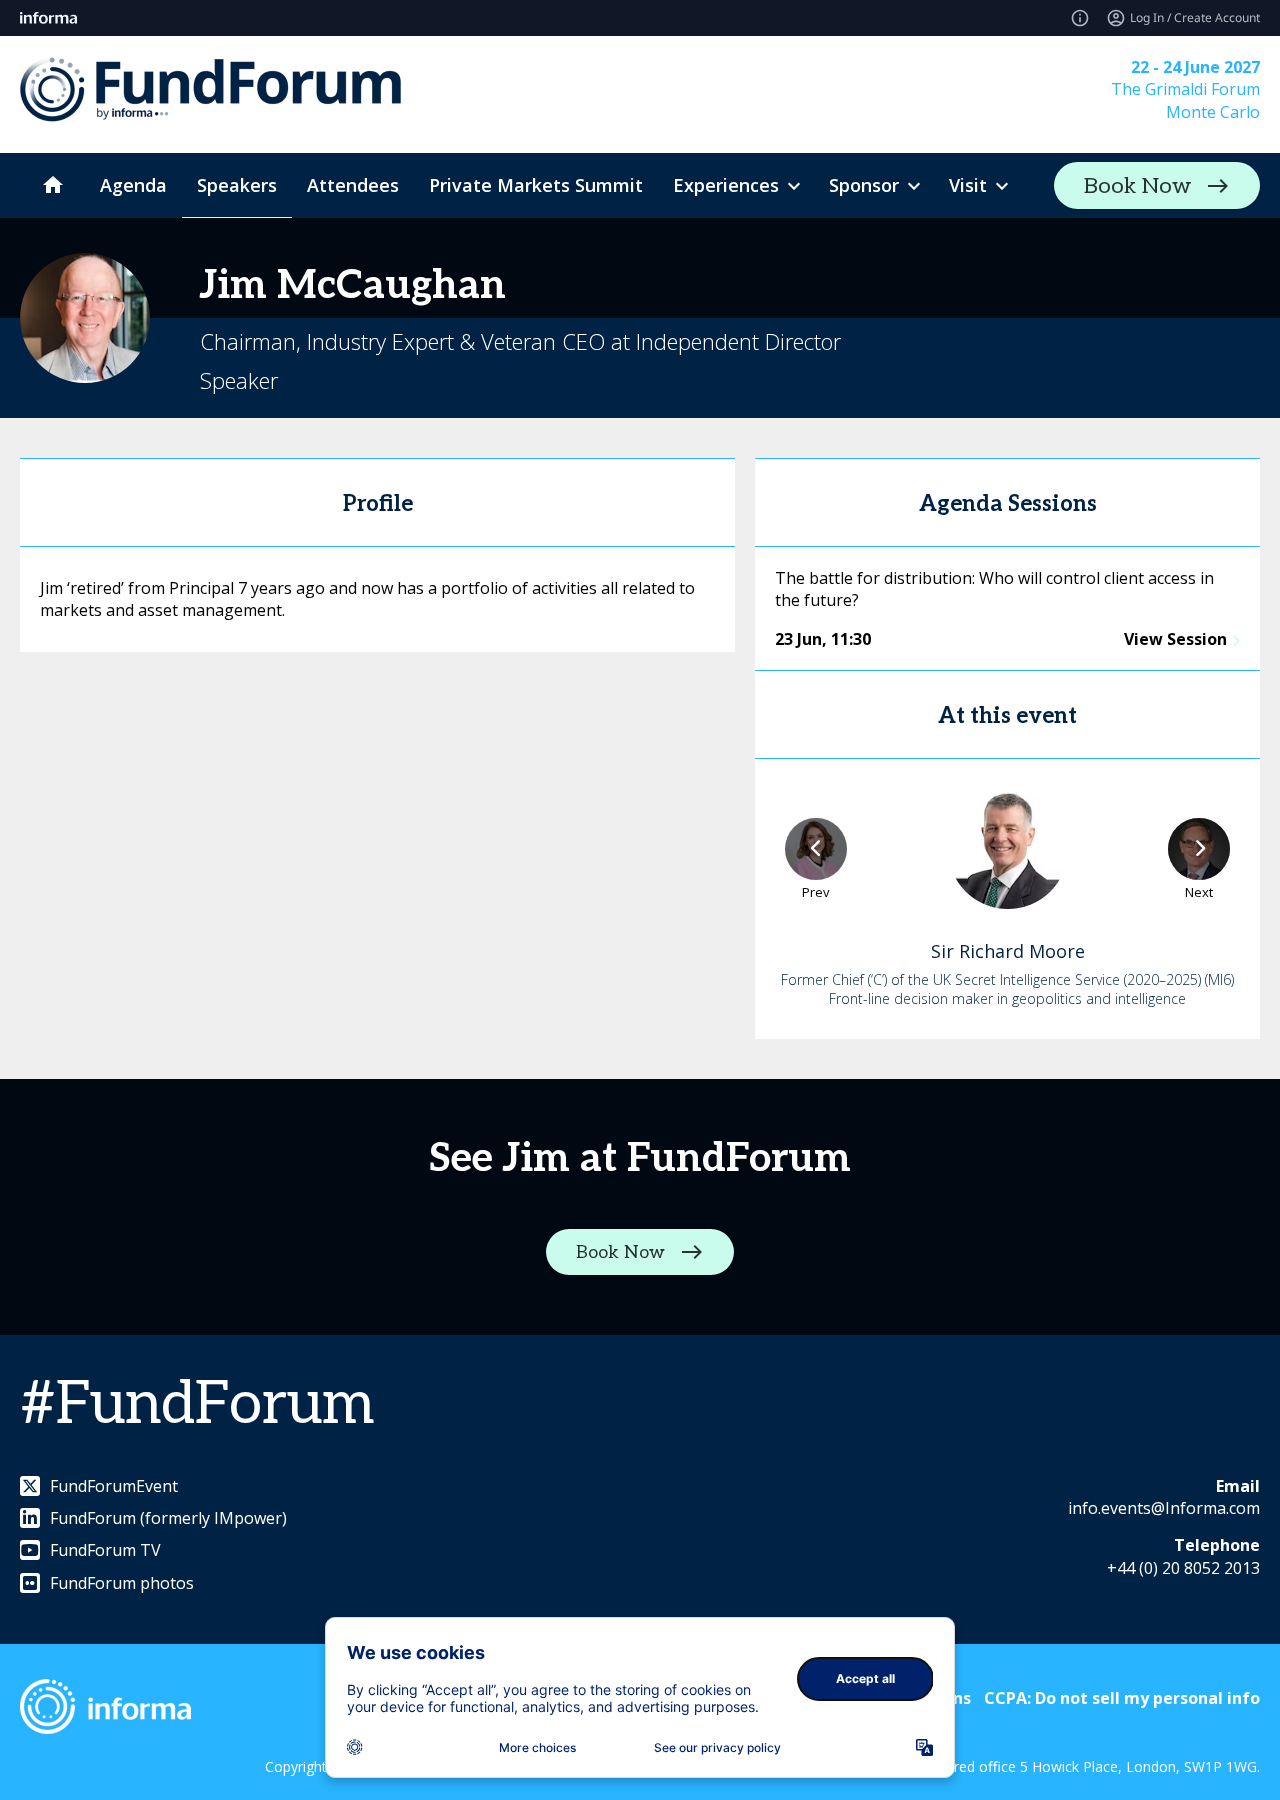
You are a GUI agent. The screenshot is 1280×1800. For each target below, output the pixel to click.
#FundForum (197, 1405)
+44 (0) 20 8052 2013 (1183, 1568)
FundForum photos (122, 1583)
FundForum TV (105, 1550)
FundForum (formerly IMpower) (168, 1518)
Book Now (1137, 186)
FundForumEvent (114, 1486)
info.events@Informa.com (1164, 1508)
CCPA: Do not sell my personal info (1122, 1698)
